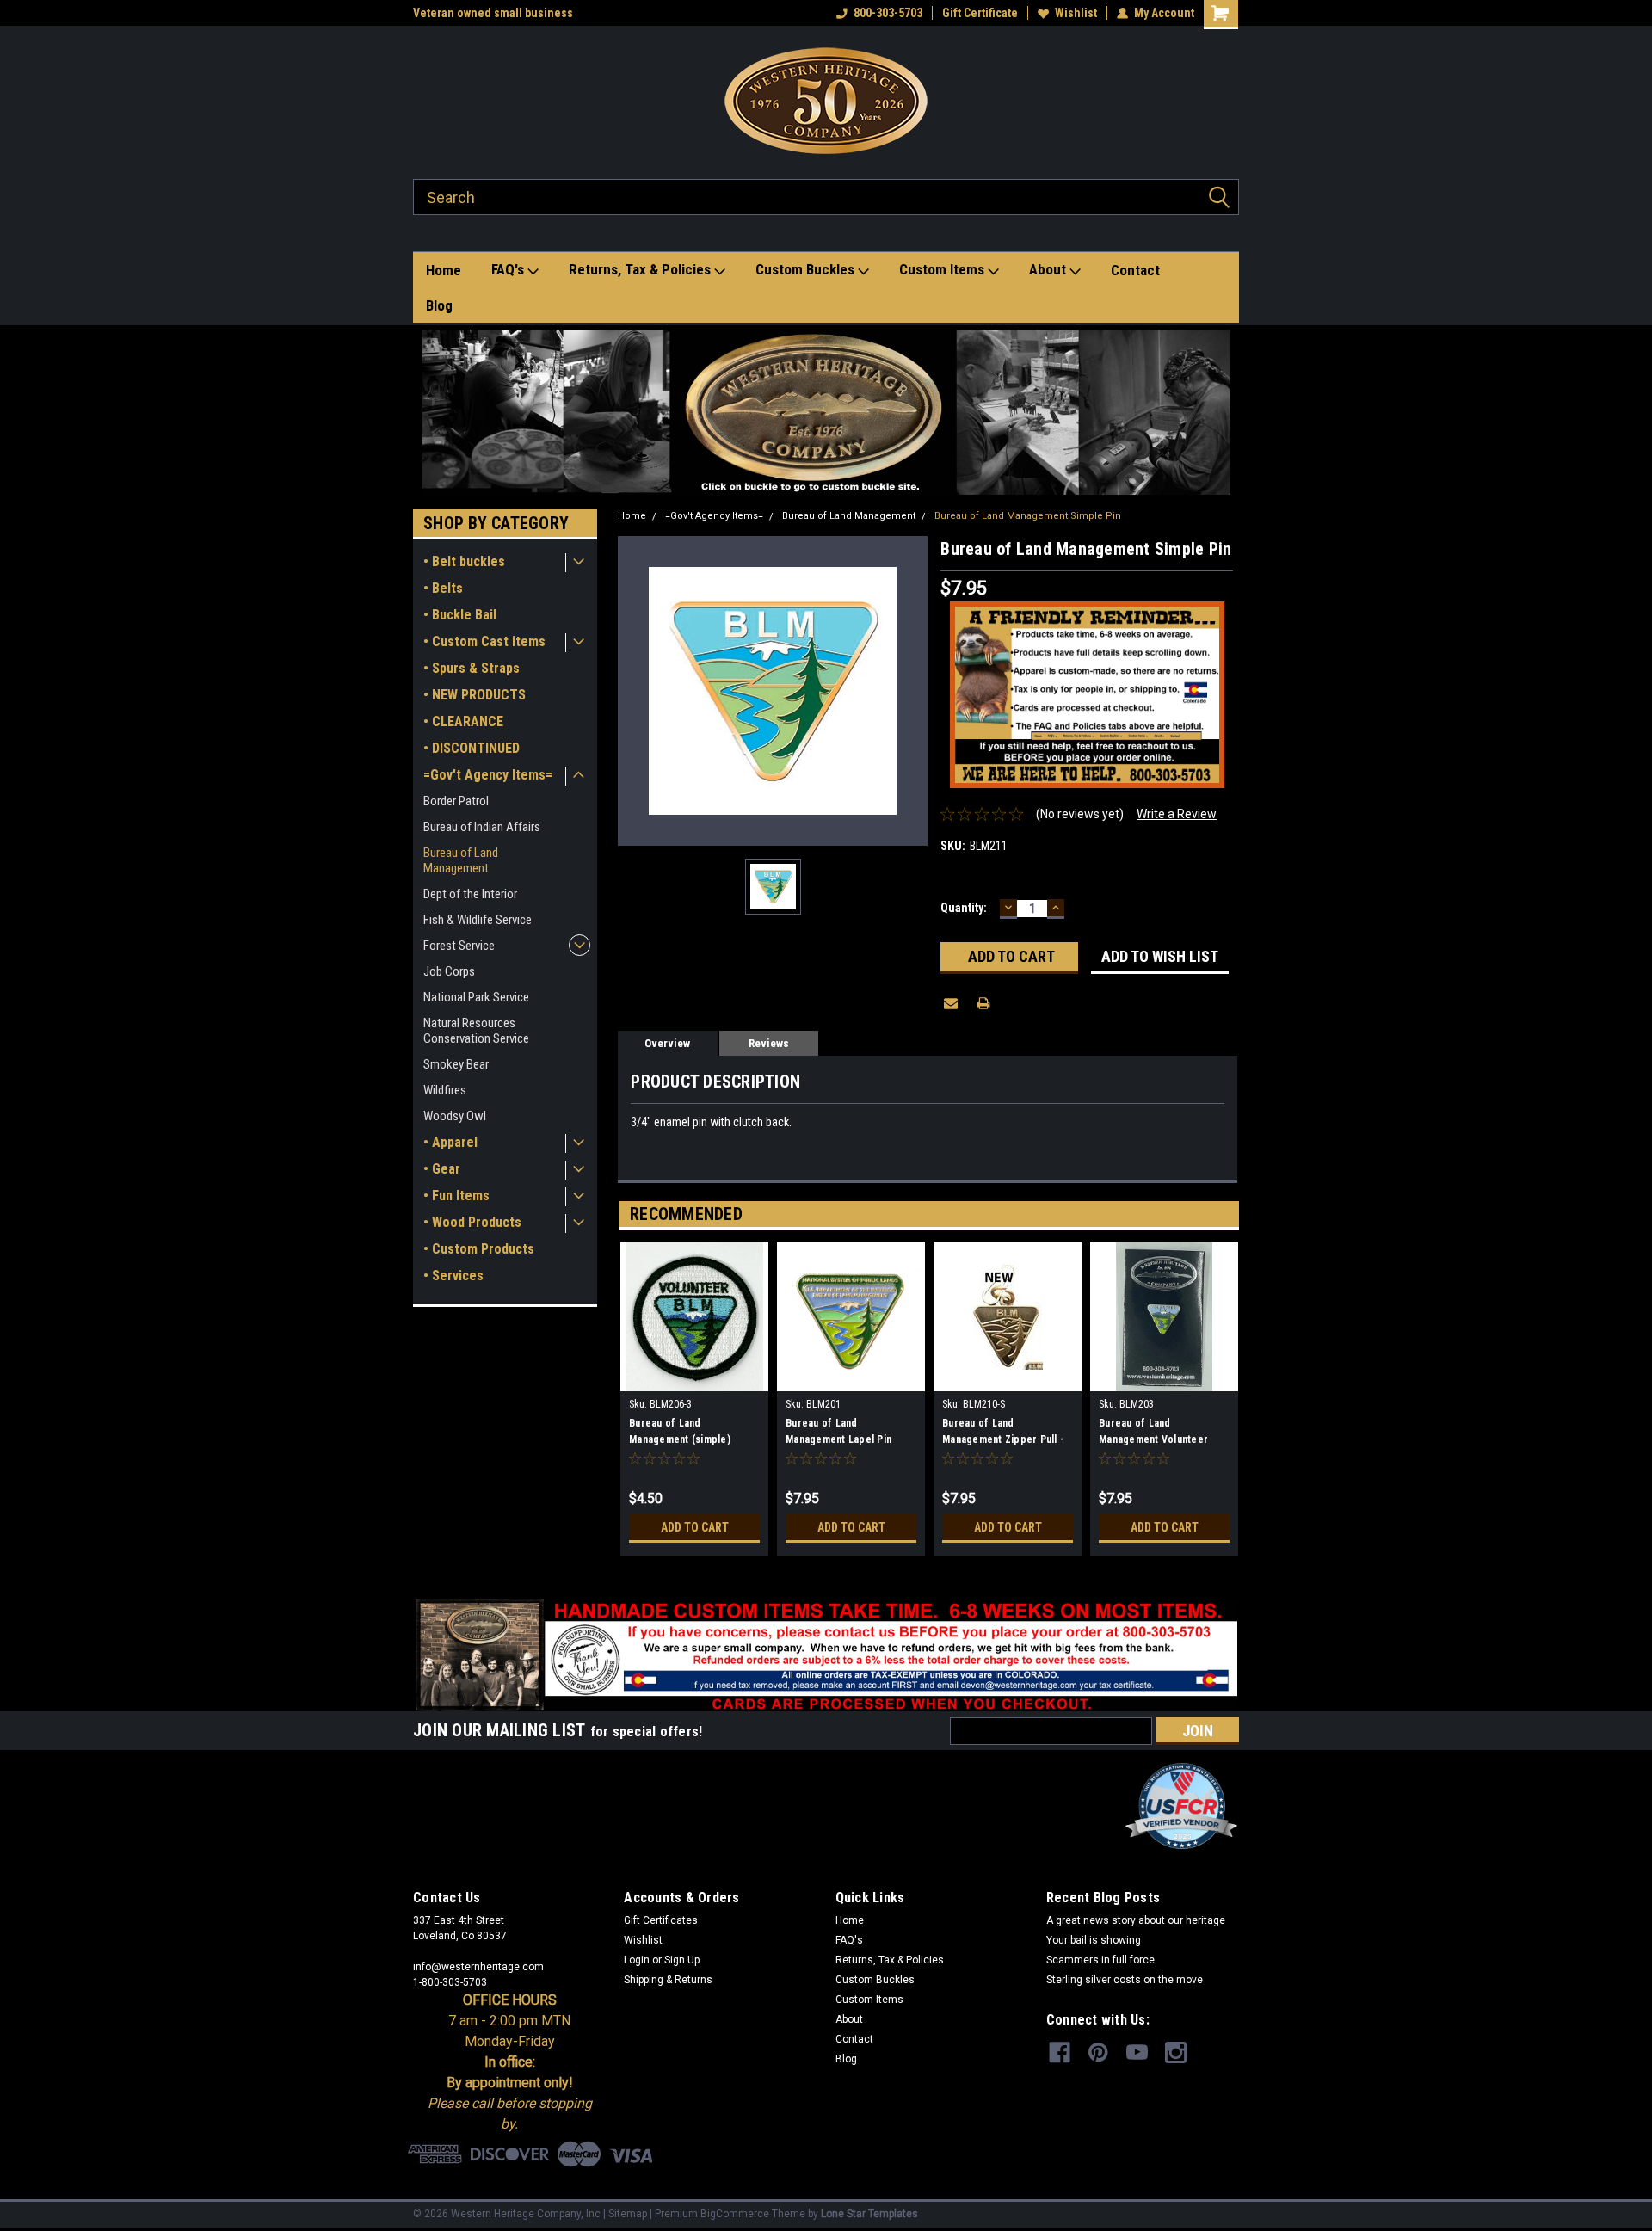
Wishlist (1076, 13)
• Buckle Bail (460, 615)
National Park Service (476, 997)
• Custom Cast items (484, 641)
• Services (453, 1276)
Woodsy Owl (455, 1116)
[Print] (983, 1003)
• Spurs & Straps (472, 668)
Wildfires (445, 1090)
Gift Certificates (661, 1920)
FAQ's (509, 269)
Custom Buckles (807, 269)
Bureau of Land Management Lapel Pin (838, 1431)
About (1049, 269)
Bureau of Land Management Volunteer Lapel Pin (1153, 1433)
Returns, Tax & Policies (641, 269)
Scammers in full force (1100, 1960)
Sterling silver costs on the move (1125, 1980)
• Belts (443, 588)
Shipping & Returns (668, 1980)
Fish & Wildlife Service (478, 920)
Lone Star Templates (869, 2214)
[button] (826, 412)
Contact (1135, 270)
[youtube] (1137, 2052)
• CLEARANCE (463, 721)
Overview (667, 1043)
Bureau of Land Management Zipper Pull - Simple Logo (1003, 1433)
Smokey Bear (456, 1064)
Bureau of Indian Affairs (482, 827)
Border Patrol (456, 801)
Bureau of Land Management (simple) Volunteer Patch (680, 1433)
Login (637, 1960)
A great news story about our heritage (1136, 1920)
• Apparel (450, 1142)
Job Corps (449, 971)
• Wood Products (472, 1222)
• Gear (442, 1169)
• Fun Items (456, 1196)
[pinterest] (1098, 2052)
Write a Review (1177, 814)
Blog (439, 305)
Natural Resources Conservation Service (476, 1031)
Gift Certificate (980, 13)
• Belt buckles (464, 561)
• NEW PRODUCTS (475, 695)
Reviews (769, 1043)
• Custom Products (479, 1249)
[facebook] (1060, 2052)
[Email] (951, 1003)
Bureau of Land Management (461, 860)
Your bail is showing (1094, 1940)
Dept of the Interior (470, 894)
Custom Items (943, 269)
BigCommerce (735, 2214)
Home (444, 270)
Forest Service (459, 946)
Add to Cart (695, 1527)
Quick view (1008, 1378)
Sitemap (628, 2214)
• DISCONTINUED (472, 748)
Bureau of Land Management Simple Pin (1028, 516)
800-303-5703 (888, 13)
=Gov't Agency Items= (488, 775)
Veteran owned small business (493, 13)
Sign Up (682, 1960)
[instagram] (1176, 2052)
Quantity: (964, 908)
